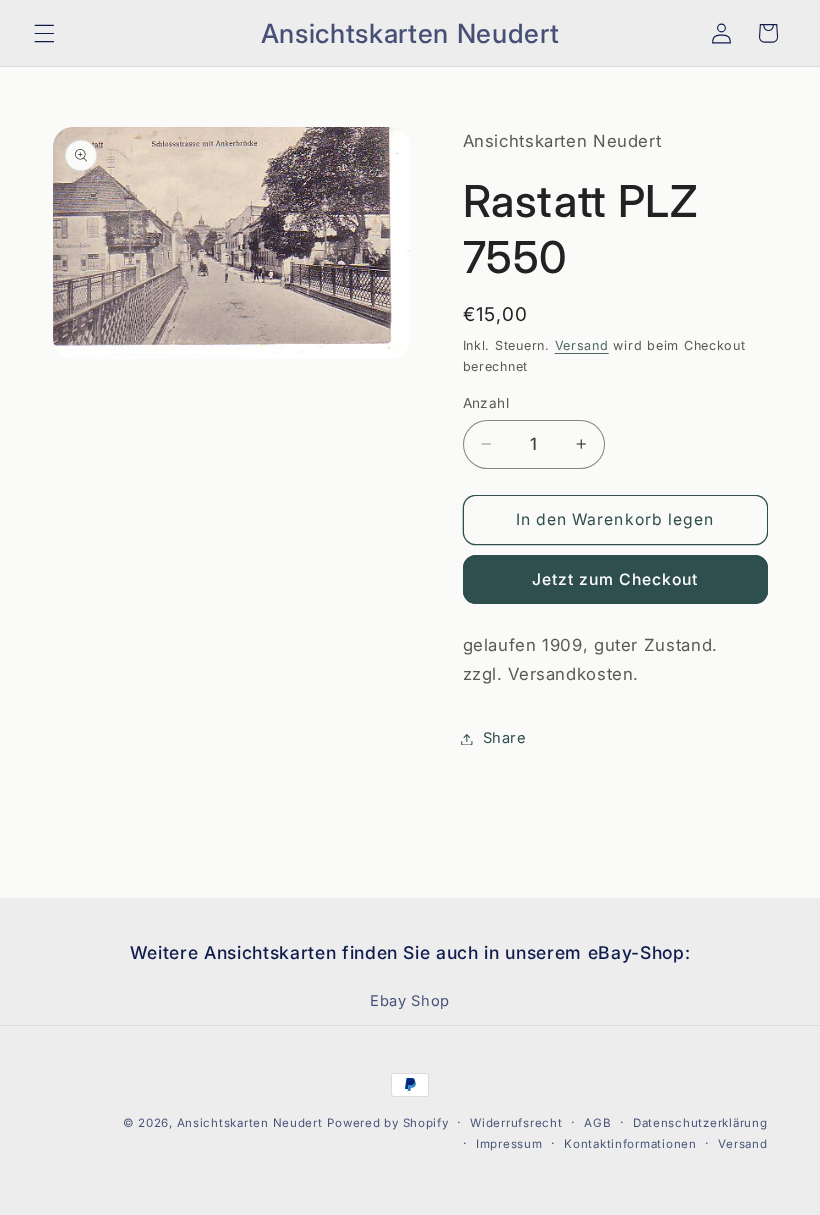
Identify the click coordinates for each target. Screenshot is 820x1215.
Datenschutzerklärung (700, 1123)
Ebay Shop (410, 1001)
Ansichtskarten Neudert (250, 1123)
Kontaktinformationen (630, 1144)
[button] (44, 33)
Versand (582, 345)
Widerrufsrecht (516, 1123)
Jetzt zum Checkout (615, 579)
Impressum (509, 1144)
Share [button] (505, 738)
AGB (597, 1123)
